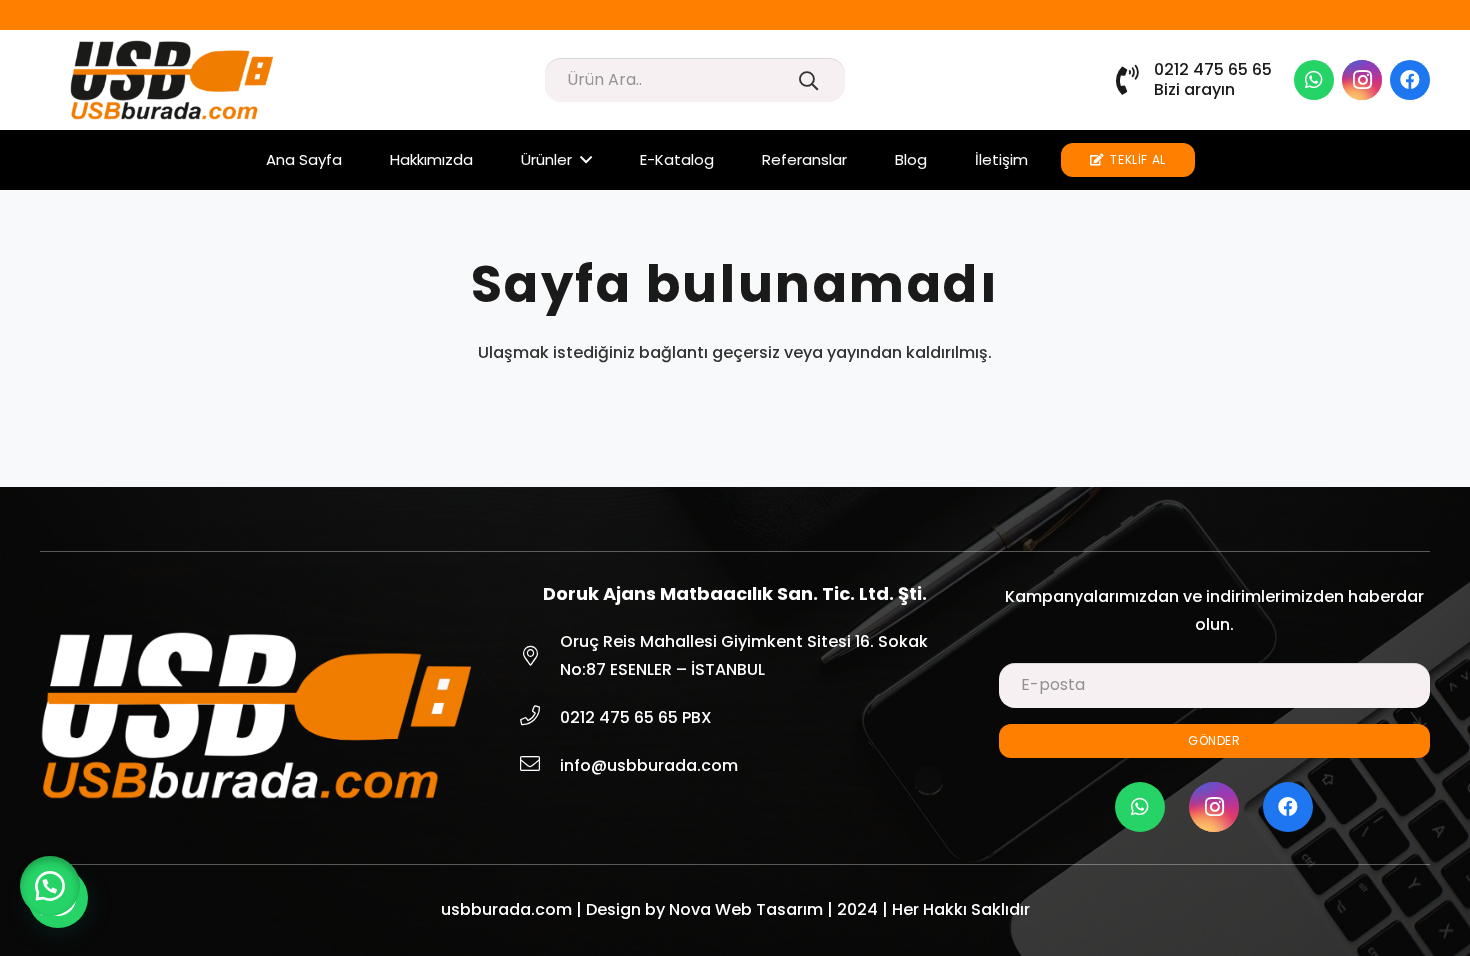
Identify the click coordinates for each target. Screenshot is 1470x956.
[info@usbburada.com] (539, 766)
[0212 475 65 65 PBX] (539, 718)
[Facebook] (1410, 80)
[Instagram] (1362, 80)
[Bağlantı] (171, 80)
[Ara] (808, 80)
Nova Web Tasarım (746, 909)
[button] (50, 886)
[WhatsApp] (1314, 80)
